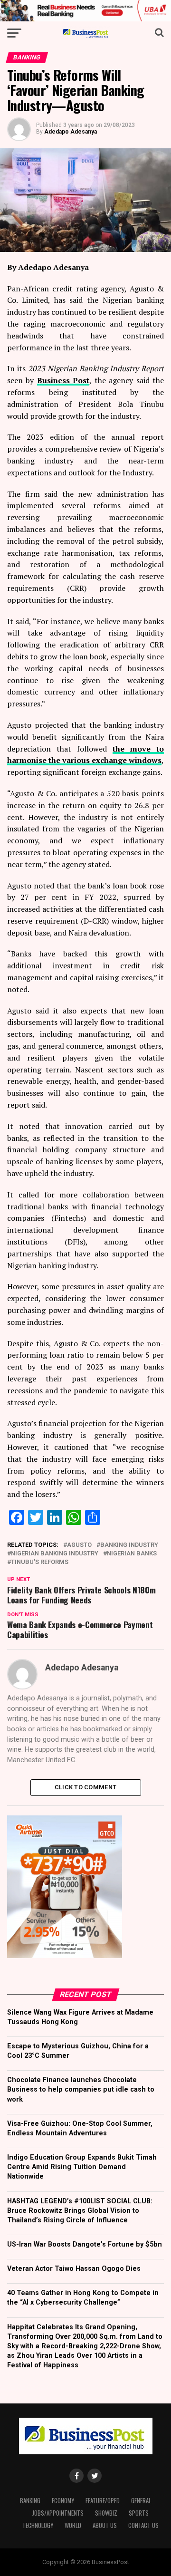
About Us (105, 2525)
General (141, 2501)
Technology (38, 2525)
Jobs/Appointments (58, 2513)
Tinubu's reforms (40, 1562)
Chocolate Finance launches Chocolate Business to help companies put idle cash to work (81, 2089)
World (73, 2525)
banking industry (129, 1545)
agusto (79, 1545)
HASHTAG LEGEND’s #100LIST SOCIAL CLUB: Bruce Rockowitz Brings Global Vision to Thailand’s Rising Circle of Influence (80, 2211)
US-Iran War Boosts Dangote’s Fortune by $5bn (85, 2244)
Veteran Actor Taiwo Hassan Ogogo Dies (74, 2269)
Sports (139, 2513)
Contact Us (143, 2525)
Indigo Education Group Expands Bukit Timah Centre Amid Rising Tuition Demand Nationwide (82, 2167)
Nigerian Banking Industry (55, 1554)
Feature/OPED (103, 2501)
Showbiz (106, 2513)
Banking (30, 2501)
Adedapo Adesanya (71, 132)
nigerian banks (132, 1554)
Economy (63, 2501)
